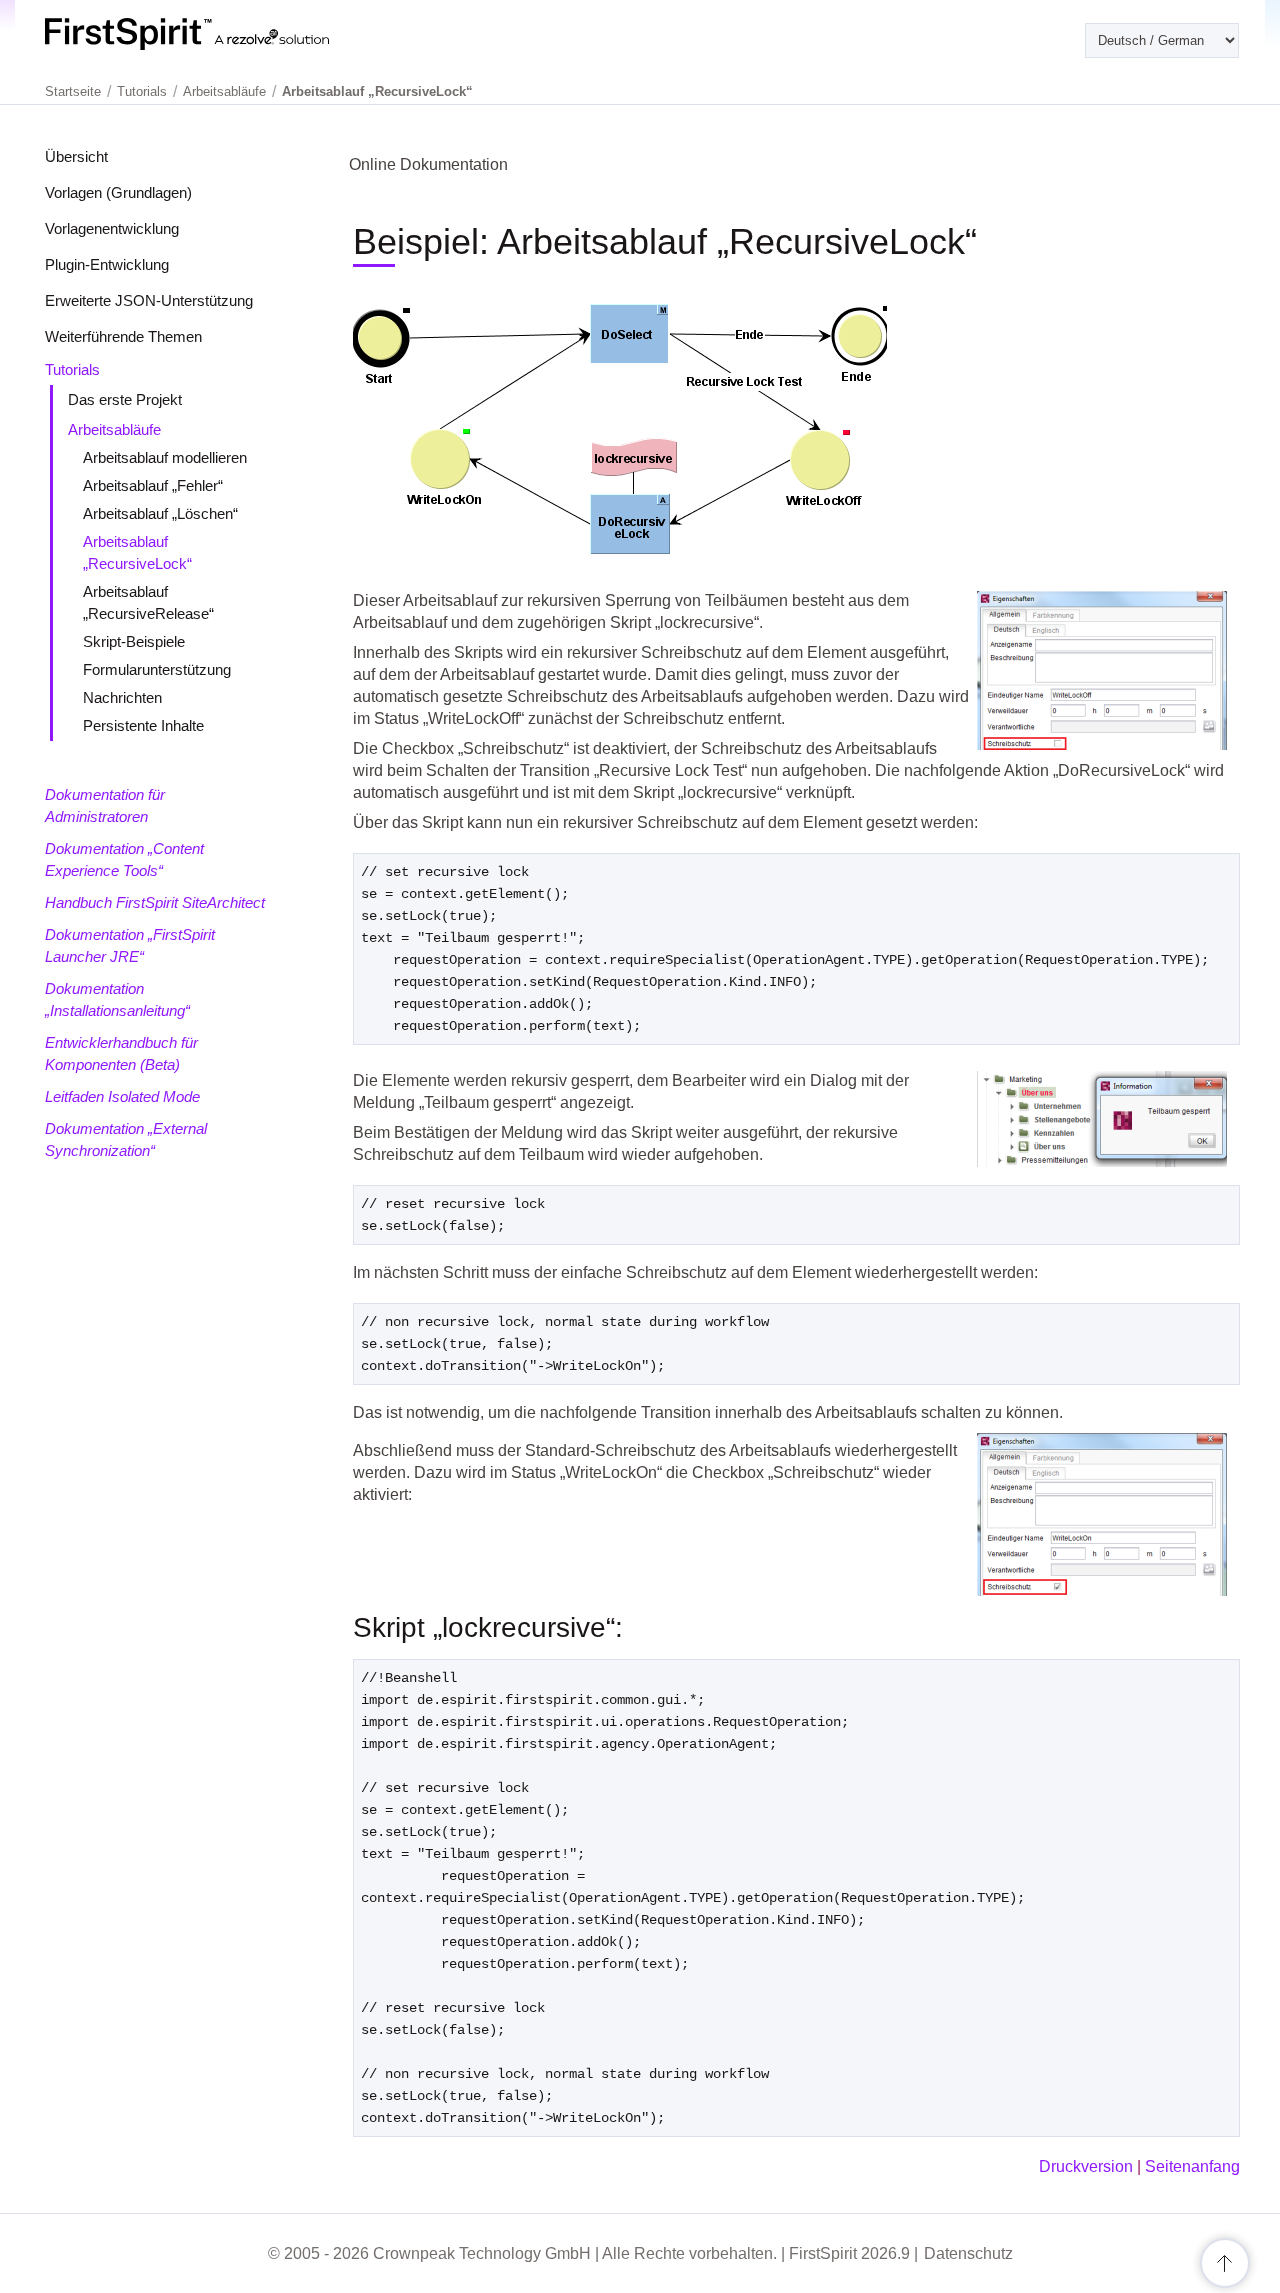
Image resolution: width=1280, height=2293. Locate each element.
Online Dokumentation (428, 164)
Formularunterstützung (157, 669)
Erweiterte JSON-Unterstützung (149, 300)
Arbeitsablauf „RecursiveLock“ (377, 91)
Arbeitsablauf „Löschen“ (160, 513)
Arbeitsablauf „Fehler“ (153, 485)
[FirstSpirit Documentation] (227, 34)
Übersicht (76, 156)
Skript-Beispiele (134, 641)
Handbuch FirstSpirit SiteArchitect (155, 902)
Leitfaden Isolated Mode (122, 1096)
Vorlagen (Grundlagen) (118, 192)
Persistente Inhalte (143, 725)
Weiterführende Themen (123, 336)
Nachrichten (122, 697)
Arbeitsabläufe (114, 429)
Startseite (73, 91)
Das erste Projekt (125, 399)
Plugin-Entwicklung (107, 264)
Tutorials (72, 369)
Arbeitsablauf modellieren (165, 457)
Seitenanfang (1192, 2166)
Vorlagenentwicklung (112, 228)
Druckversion (1086, 2166)
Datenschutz (968, 2253)
